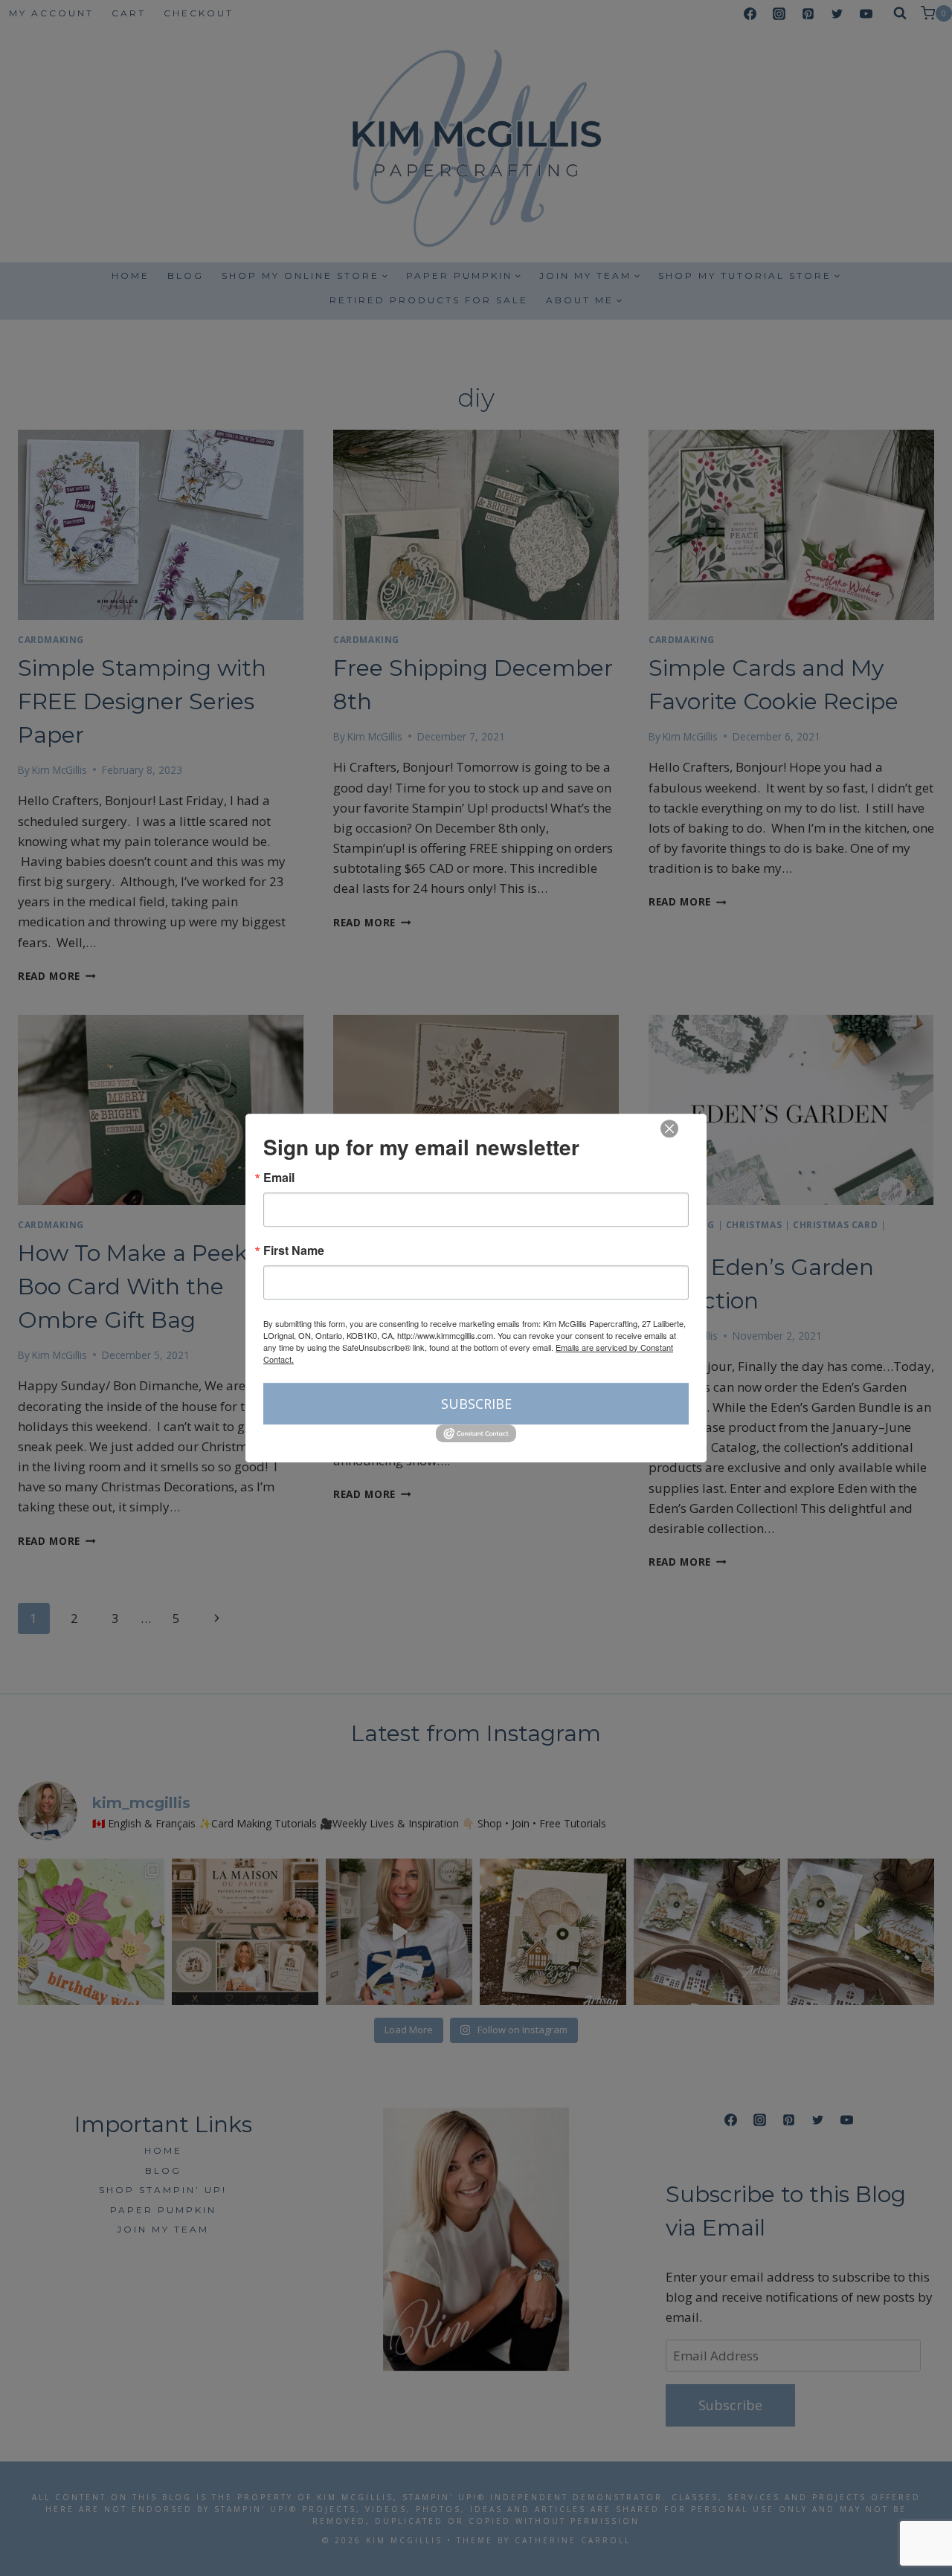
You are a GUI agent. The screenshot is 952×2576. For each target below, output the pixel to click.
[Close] (669, 1129)
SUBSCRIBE (476, 1404)
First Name (294, 1250)
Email (279, 1178)
